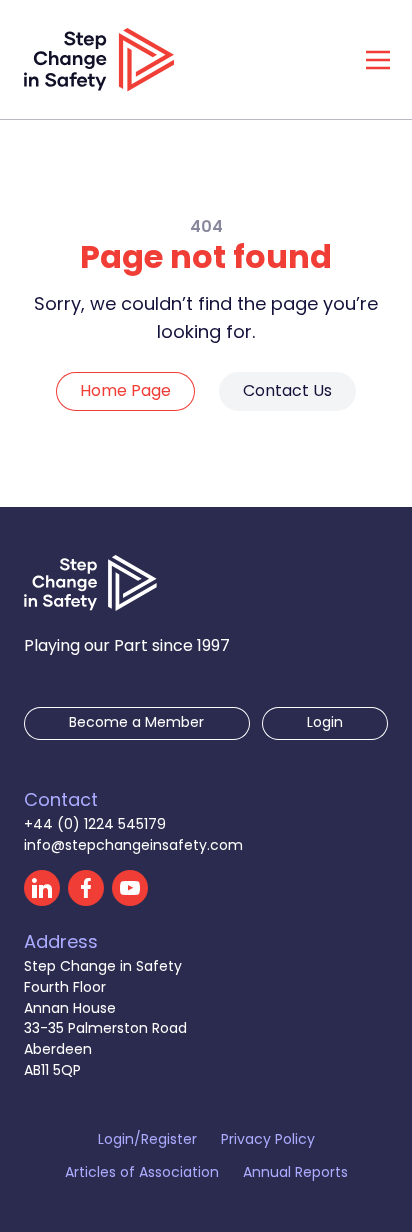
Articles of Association (142, 1174)
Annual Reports (295, 1174)
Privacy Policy (268, 1141)
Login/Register (147, 1141)
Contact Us (287, 392)
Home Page (125, 392)
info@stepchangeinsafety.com (133, 846)
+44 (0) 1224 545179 (95, 825)
